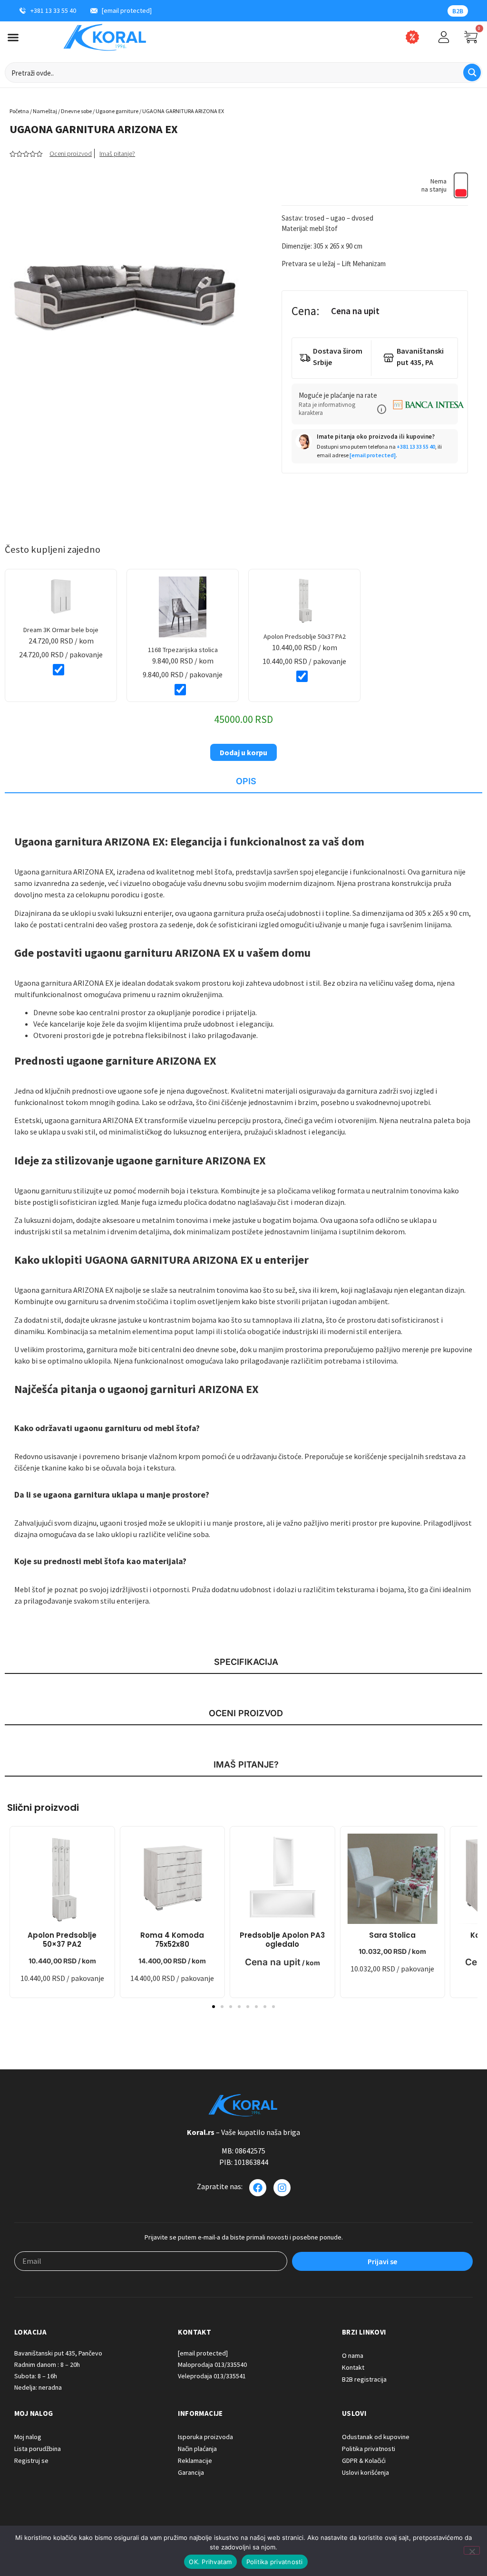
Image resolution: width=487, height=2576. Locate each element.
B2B (458, 11)
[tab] (243, 782)
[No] (472, 2550)
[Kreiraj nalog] (444, 37)
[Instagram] (282, 2188)
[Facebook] (258, 2188)
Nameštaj (45, 111)
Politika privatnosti (275, 2562)
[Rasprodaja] (412, 37)
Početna (19, 111)
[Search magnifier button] (472, 72)
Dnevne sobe (76, 111)
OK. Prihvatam (210, 2562)
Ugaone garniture (117, 111)
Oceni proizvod (71, 154)
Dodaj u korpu (243, 752)
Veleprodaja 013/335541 (212, 2376)
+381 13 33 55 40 (416, 447)
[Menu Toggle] (13, 37)
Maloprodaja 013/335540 (212, 2365)
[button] (382, 409)
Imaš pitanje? (117, 154)
